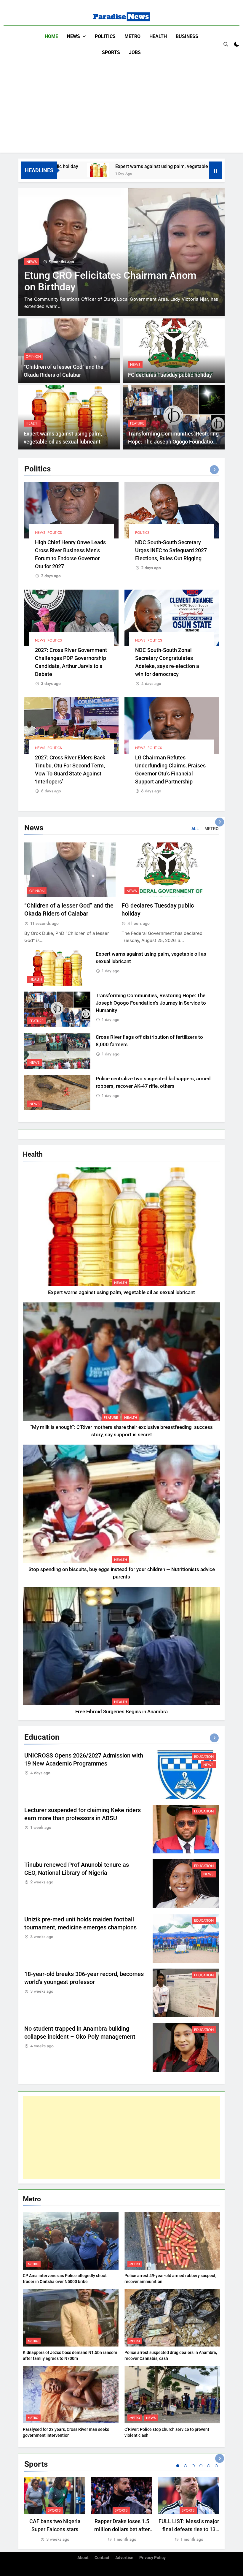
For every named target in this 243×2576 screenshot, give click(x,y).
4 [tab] (201, 2466)
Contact (102, 2558)
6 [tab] (216, 2466)
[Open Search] (226, 44)
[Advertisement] (121, 105)
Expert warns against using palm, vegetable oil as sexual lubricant (127, 166)
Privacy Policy (152, 2558)
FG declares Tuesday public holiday (170, 375)
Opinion (33, 357)
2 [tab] (186, 2466)
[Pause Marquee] (215, 170)
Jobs (135, 52)
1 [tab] (178, 2466)
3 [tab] (193, 2466)
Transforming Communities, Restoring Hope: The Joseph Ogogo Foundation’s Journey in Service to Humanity (174, 442)
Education (204, 1757)
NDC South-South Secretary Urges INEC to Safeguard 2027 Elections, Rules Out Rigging (171, 550)
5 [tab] (209, 2466)
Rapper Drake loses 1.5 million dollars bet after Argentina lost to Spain (122, 2529)
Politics (105, 36)
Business (187, 36)
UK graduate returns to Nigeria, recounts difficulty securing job (94, 281)
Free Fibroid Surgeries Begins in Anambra (121, 1712)
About (83, 2558)
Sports (111, 52)
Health (158, 36)
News (73, 36)
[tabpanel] (55, 2510)
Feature (137, 423)
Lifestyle (35, 262)
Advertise (124, 2558)
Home (51, 36)
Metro (132, 36)
